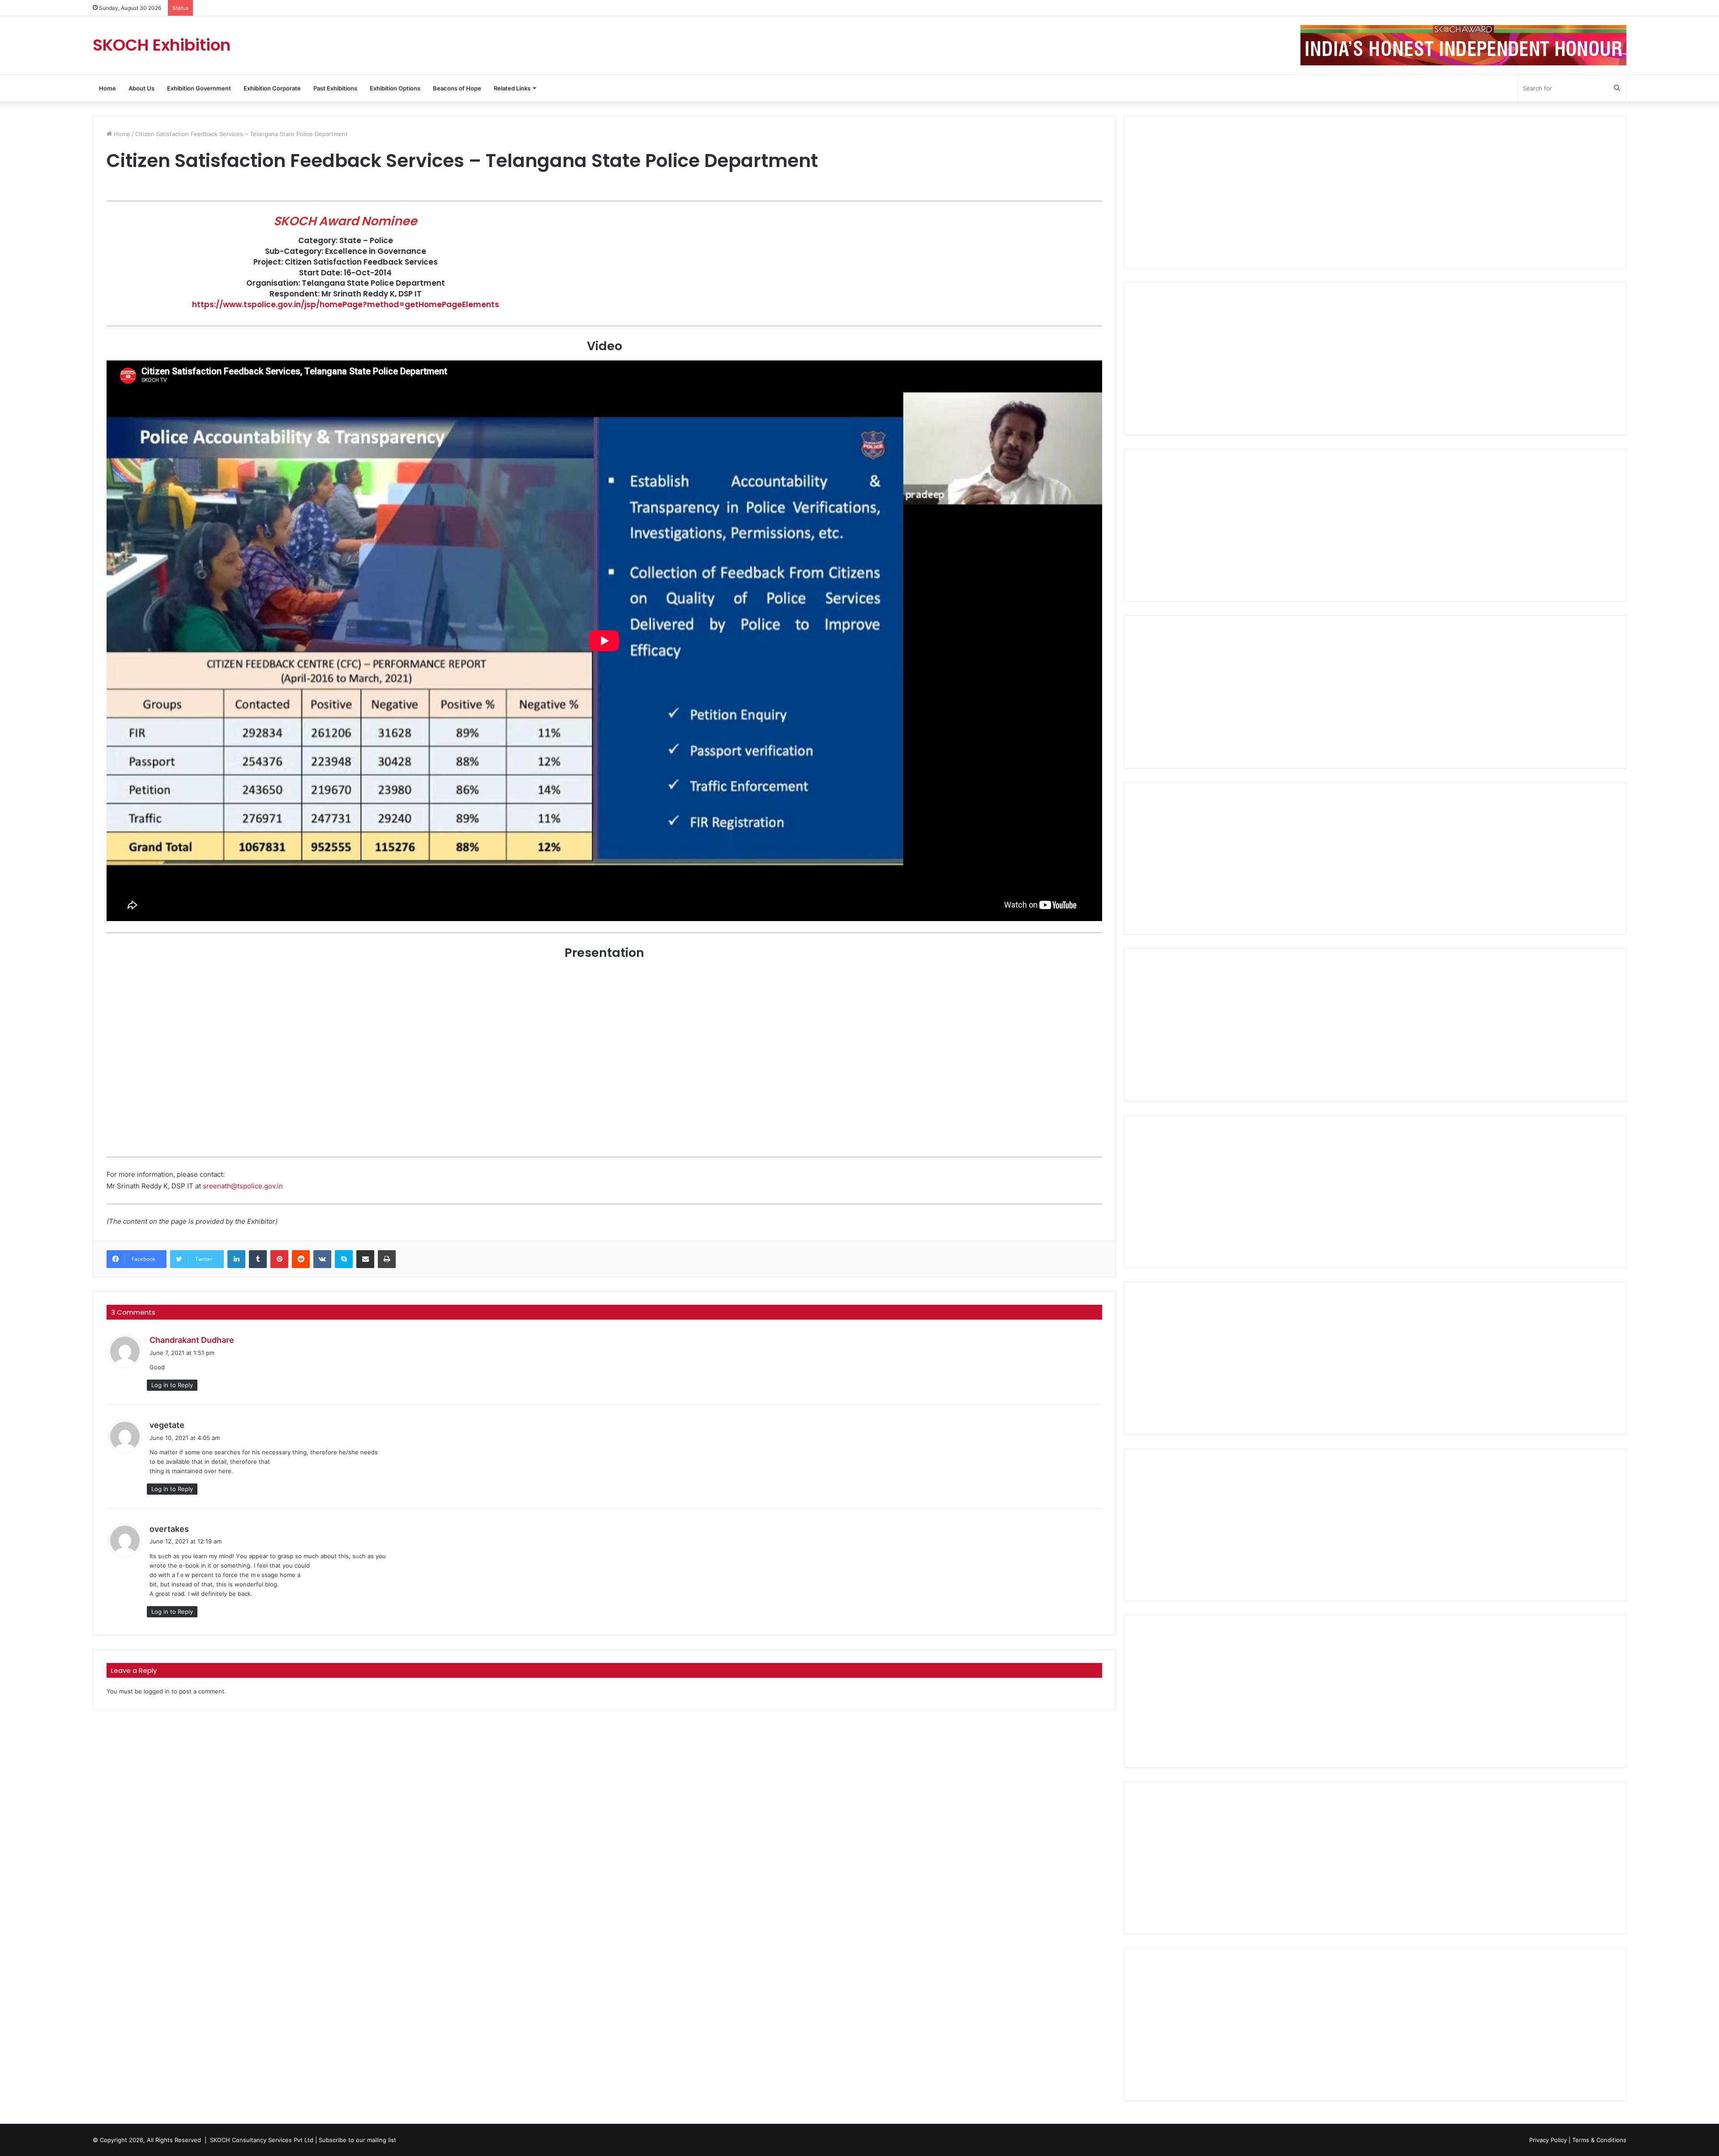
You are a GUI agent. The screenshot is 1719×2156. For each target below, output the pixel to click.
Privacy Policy (1548, 2140)
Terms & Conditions (1599, 2140)
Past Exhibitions (335, 88)
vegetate (167, 1425)
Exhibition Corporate (272, 88)
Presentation (27, 216)
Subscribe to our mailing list (357, 2140)
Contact (20, 232)
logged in (157, 1691)
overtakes (169, 1529)
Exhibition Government (199, 88)
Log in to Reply (172, 1385)
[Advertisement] (1375, 192)
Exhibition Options (395, 88)
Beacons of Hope (457, 88)
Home (107, 88)
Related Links (512, 88)
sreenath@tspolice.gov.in (243, 1186)
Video (17, 200)
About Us (141, 88)
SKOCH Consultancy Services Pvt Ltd (262, 2140)
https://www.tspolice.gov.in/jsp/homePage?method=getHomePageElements (346, 304)
